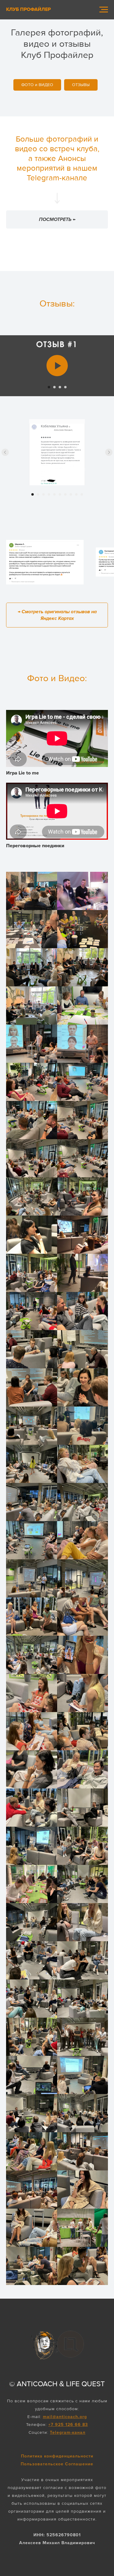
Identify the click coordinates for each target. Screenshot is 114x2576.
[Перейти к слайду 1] (49, 387)
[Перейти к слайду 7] (65, 494)
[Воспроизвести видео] (57, 366)
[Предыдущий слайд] (5, 452)
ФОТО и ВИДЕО (37, 85)
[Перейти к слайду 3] (60, 387)
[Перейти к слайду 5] (54, 494)
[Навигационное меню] (104, 10)
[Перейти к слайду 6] (60, 494)
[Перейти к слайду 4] (65, 387)
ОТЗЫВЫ (81, 85)
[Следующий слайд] (109, 452)
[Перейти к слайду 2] (54, 387)
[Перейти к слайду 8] (71, 494)
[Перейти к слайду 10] (82, 494)
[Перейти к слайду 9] (76, 494)
